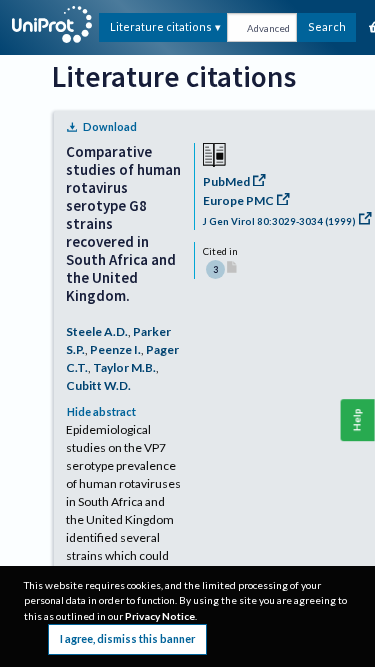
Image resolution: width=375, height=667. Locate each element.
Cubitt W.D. (98, 385)
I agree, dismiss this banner (127, 638)
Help (357, 420)
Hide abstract (101, 411)
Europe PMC (238, 200)
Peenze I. (115, 349)
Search (327, 26)
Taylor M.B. (124, 367)
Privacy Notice (160, 616)
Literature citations (161, 26)
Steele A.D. (97, 331)
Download (110, 126)
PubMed (226, 181)
